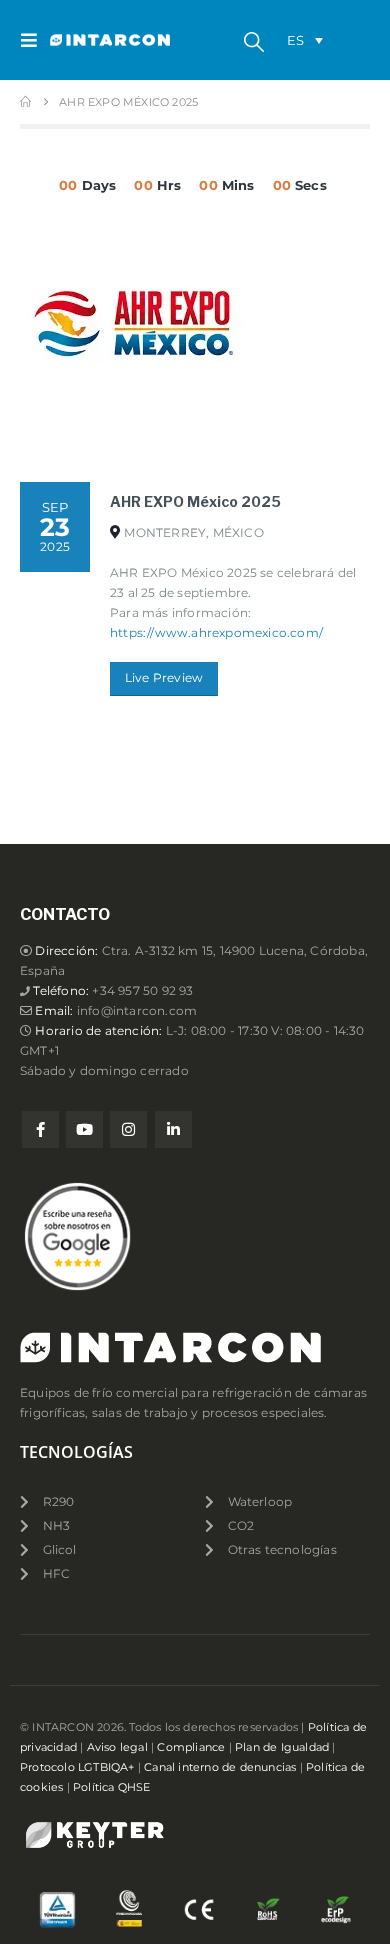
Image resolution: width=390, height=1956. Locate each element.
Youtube (84, 1129)
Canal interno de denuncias (220, 1767)
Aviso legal (117, 1747)
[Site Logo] (90, 40)
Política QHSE (112, 1787)
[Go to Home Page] (25, 102)
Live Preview (164, 678)
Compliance (191, 1747)
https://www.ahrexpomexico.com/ (216, 633)
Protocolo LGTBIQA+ (77, 1767)
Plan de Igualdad (282, 1747)
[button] (35, 40)
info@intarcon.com (137, 1011)
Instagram (128, 1129)
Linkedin (173, 1129)
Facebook (40, 1129)
